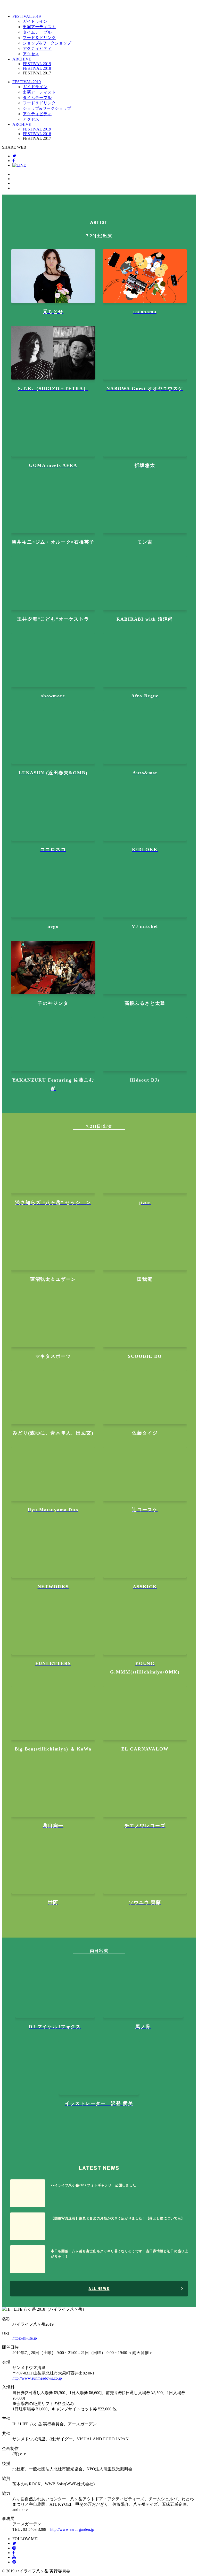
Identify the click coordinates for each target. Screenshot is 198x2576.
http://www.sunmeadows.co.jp (37, 2378)
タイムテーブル (37, 32)
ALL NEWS (99, 2289)
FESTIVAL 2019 (27, 16)
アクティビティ (37, 48)
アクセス (31, 54)
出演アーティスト (39, 27)
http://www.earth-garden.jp (72, 2529)
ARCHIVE (22, 59)
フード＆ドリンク (39, 38)
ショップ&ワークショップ (47, 43)
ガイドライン (35, 21)
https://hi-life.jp (25, 2338)
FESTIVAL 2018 (37, 68)
